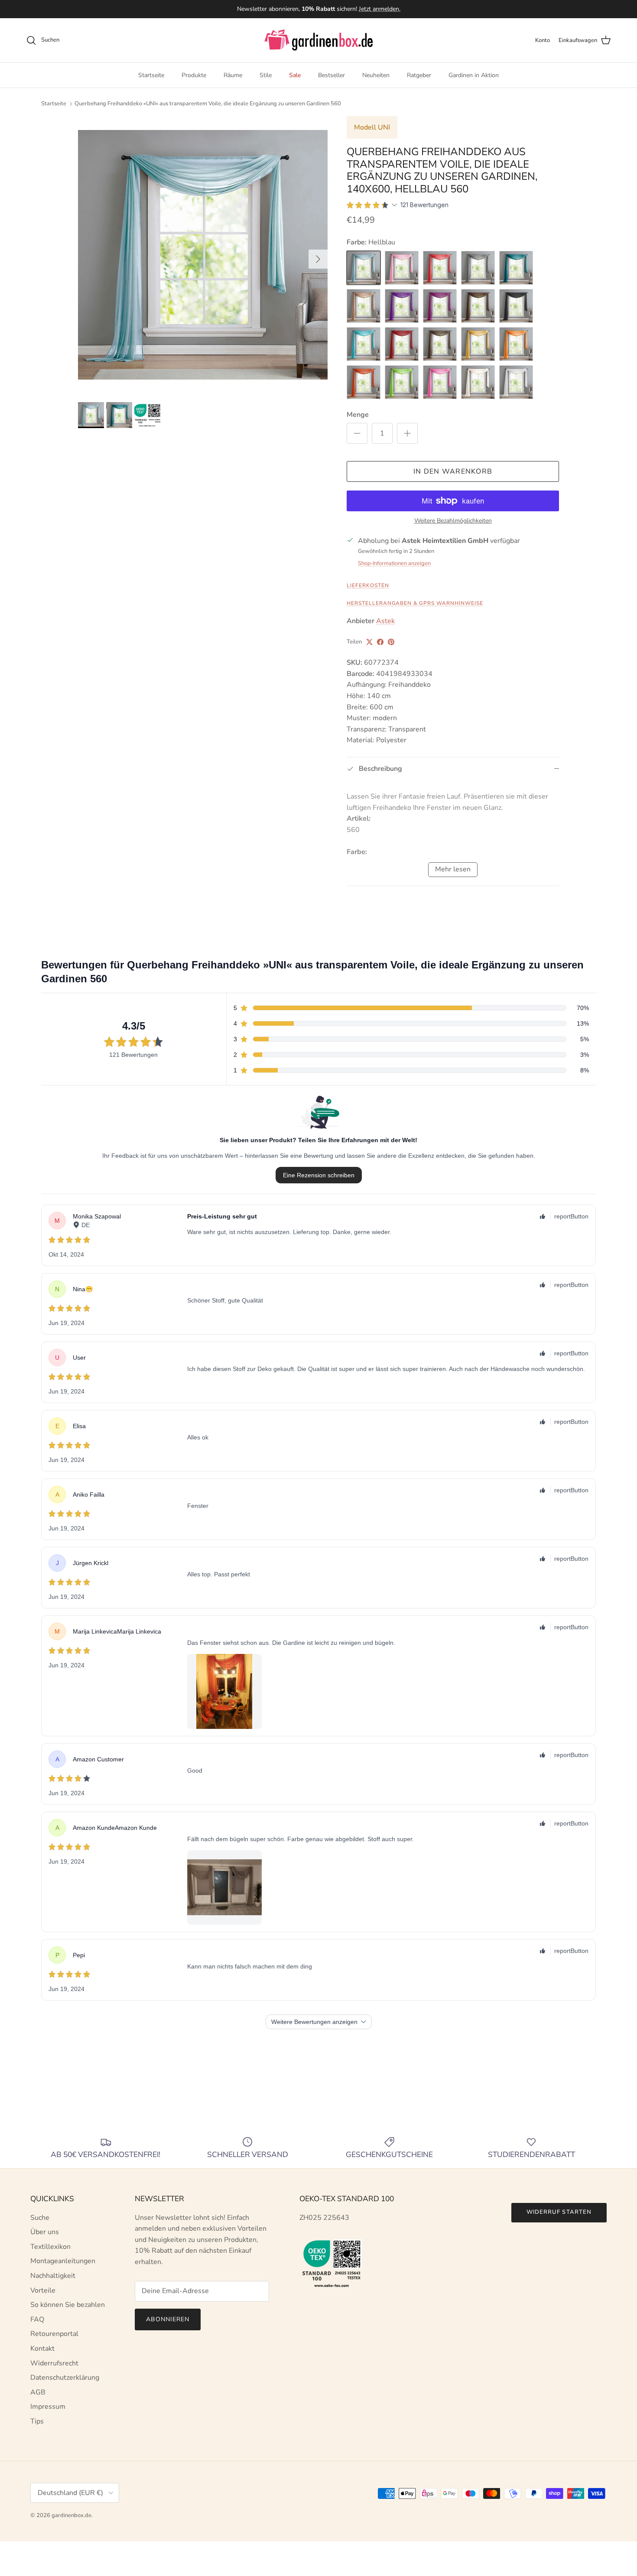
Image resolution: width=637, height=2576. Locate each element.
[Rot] (440, 268)
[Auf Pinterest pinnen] (391, 642)
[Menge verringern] (357, 433)
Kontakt (42, 2349)
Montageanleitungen (63, 2261)
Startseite (151, 75)
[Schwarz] (516, 306)
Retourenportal (54, 2334)
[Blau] (364, 344)
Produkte (194, 75)
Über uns (45, 2232)
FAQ (37, 2319)
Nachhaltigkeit (53, 2276)
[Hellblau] (364, 268)
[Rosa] (440, 382)
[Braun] (478, 306)
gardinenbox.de (71, 2515)
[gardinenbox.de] (318, 40)
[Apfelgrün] (402, 382)
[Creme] (478, 382)
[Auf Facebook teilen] (380, 642)
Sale (295, 75)
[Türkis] (516, 268)
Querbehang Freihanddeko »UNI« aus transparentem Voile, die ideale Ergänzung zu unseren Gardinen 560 (208, 104)
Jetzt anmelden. (380, 9)
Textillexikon (50, 2247)
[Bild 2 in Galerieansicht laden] (203, 255)
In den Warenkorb (453, 471)
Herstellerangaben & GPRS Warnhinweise (415, 603)
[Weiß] (516, 382)
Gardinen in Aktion (474, 75)
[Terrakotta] (364, 382)
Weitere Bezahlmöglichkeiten (453, 521)
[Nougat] (440, 344)
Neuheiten (376, 75)
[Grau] (478, 268)
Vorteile (43, 2290)
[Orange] (516, 344)
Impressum (48, 2407)
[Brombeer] (440, 306)
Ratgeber (419, 75)
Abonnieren (168, 2319)
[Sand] (364, 306)
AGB (38, 2392)
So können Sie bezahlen (68, 2305)
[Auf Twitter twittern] (369, 642)
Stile (266, 75)
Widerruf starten (559, 2212)
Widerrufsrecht (54, 2363)
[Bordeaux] (402, 344)
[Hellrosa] (402, 268)
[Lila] (402, 306)
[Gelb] (478, 344)
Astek (385, 621)
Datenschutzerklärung (65, 2378)
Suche (40, 2218)
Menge (358, 415)
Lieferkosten (368, 585)
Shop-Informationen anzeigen (394, 563)
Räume (233, 75)
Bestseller (331, 75)
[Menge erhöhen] (407, 433)
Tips (37, 2421)
